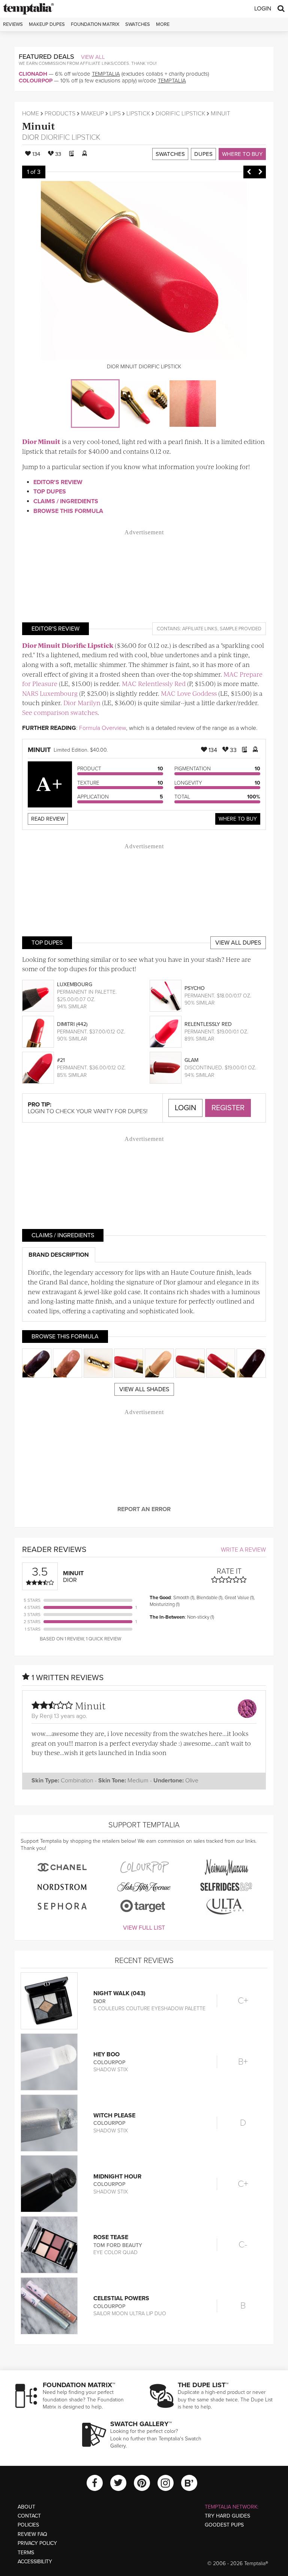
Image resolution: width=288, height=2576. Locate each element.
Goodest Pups (224, 2525)
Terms (26, 2553)
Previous (249, 172)
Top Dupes (50, 492)
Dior (31, 138)
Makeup (92, 114)
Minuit (39, 126)
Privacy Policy (37, 2543)
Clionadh (33, 74)
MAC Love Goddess (189, 693)
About (26, 2507)
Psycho (195, 988)
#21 (61, 1060)
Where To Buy (238, 819)
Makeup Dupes (47, 24)
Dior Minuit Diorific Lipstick (68, 645)
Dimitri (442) (72, 1024)
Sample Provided (241, 629)
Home (31, 114)
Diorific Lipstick (180, 114)
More (163, 24)
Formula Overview (103, 728)
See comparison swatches (60, 712)
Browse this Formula (68, 511)
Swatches (138, 24)
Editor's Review (58, 482)
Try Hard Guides (227, 2516)
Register (228, 1108)
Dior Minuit (41, 441)
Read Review (48, 819)
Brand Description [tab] (59, 1255)
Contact (29, 2516)
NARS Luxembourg (50, 693)
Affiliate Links (200, 629)
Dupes (203, 154)
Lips (115, 114)
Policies (28, 2525)
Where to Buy (242, 154)
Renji (46, 1716)
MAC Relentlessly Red (154, 683)
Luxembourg (75, 985)
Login (263, 9)
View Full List (144, 1928)
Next (260, 172)
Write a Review (243, 1550)
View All (93, 57)
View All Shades (144, 1389)
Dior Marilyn (82, 703)
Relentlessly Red (208, 1024)
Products (60, 114)
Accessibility (35, 2562)
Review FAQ (32, 2534)
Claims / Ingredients (66, 501)
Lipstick (138, 114)
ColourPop (36, 81)
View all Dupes (238, 943)
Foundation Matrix (95, 24)
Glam (191, 1060)
